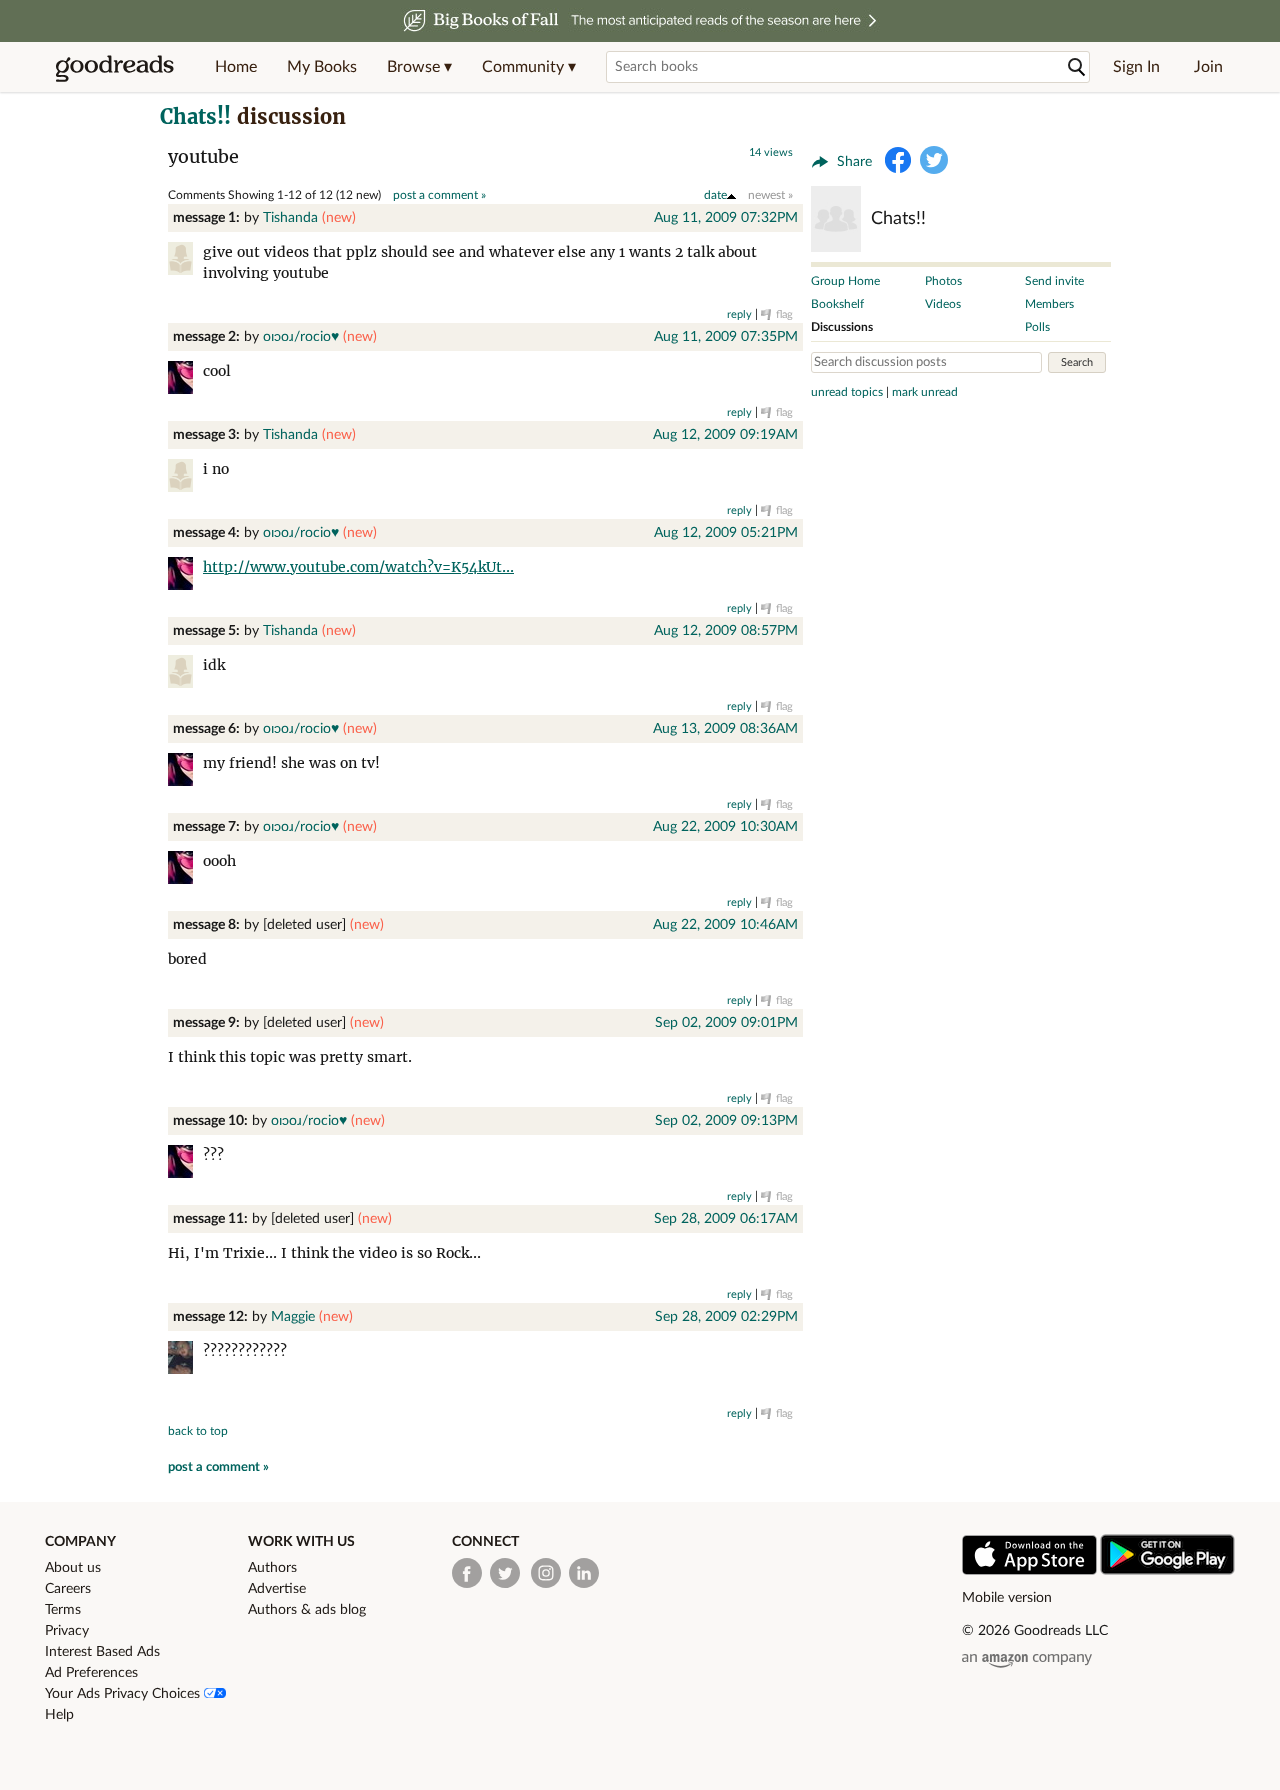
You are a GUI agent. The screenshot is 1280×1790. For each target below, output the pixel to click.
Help (59, 1715)
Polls (1037, 327)
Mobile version (1007, 1598)
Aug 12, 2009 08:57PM (726, 631)
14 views (771, 152)
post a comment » (439, 195)
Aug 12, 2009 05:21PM (726, 533)
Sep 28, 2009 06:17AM (726, 1219)
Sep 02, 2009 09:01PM (726, 1023)
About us (73, 1568)
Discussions (842, 327)
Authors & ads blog (307, 1610)
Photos (943, 281)
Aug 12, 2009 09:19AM (725, 435)
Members (1049, 304)
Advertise (277, 1589)
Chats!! (195, 116)
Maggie (293, 1317)
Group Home (845, 281)
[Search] (1077, 67)
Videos (943, 304)
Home (236, 67)
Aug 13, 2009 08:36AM (725, 729)
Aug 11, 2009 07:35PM (726, 337)
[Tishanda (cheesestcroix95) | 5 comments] (185, 261)
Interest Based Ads (102, 1652)
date (715, 195)
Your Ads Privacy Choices (124, 1694)
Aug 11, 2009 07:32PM (726, 218)
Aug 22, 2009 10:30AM (725, 827)
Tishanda (290, 218)
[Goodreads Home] (115, 67)
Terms (63, 1610)
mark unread (925, 392)
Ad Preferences (91, 1673)
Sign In (1136, 67)
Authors (272, 1568)
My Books (322, 67)
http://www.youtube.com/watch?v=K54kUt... (358, 567)
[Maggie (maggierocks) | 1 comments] (185, 1360)
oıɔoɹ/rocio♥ (301, 337)
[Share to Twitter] (934, 160)
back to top (198, 1431)
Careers (68, 1589)
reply (739, 314)
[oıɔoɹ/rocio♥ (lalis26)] (185, 380)
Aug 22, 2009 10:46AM (725, 925)
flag (784, 314)
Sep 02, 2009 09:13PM (726, 1121)
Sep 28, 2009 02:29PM (726, 1317)
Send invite (1054, 281)
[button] (419, 67)
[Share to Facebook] (898, 160)
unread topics (847, 392)
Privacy (67, 1631)
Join (1208, 67)
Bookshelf (837, 304)
